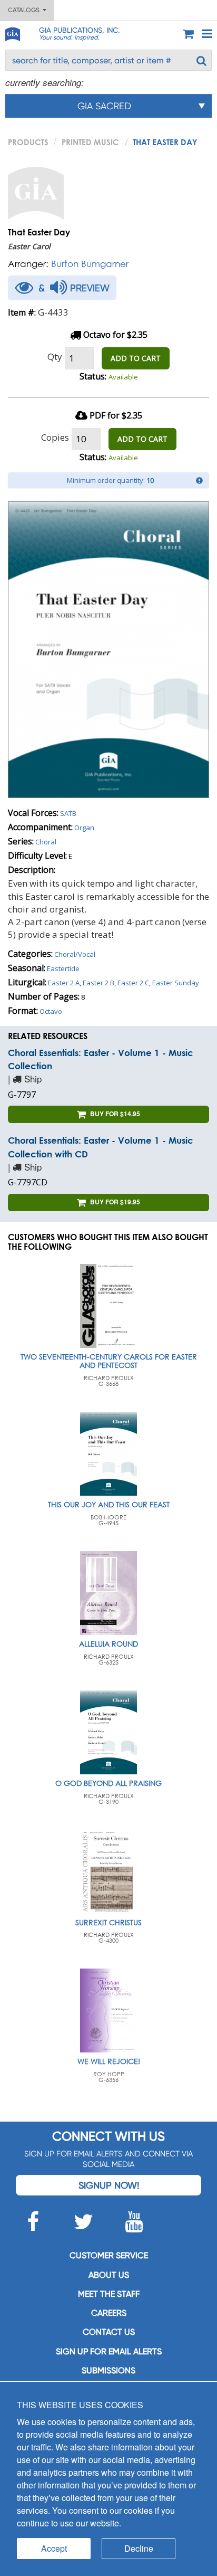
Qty (55, 357)
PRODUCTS (28, 142)
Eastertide (63, 968)
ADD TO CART (136, 358)
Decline (139, 2548)
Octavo (51, 1011)
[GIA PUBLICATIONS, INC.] (12, 32)
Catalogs (25, 10)
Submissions (108, 2370)
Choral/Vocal (75, 954)
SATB (68, 813)
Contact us (109, 2332)
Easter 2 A (64, 983)
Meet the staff (109, 2294)
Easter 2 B (98, 983)
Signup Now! (109, 2185)
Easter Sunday (176, 983)
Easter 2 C (133, 983)
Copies (55, 437)
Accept (54, 2548)
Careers (109, 2313)
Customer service (109, 2255)
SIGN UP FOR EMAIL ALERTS (109, 2351)
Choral (46, 842)
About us (109, 2275)
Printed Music (90, 142)
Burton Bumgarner (90, 264)
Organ (84, 828)
